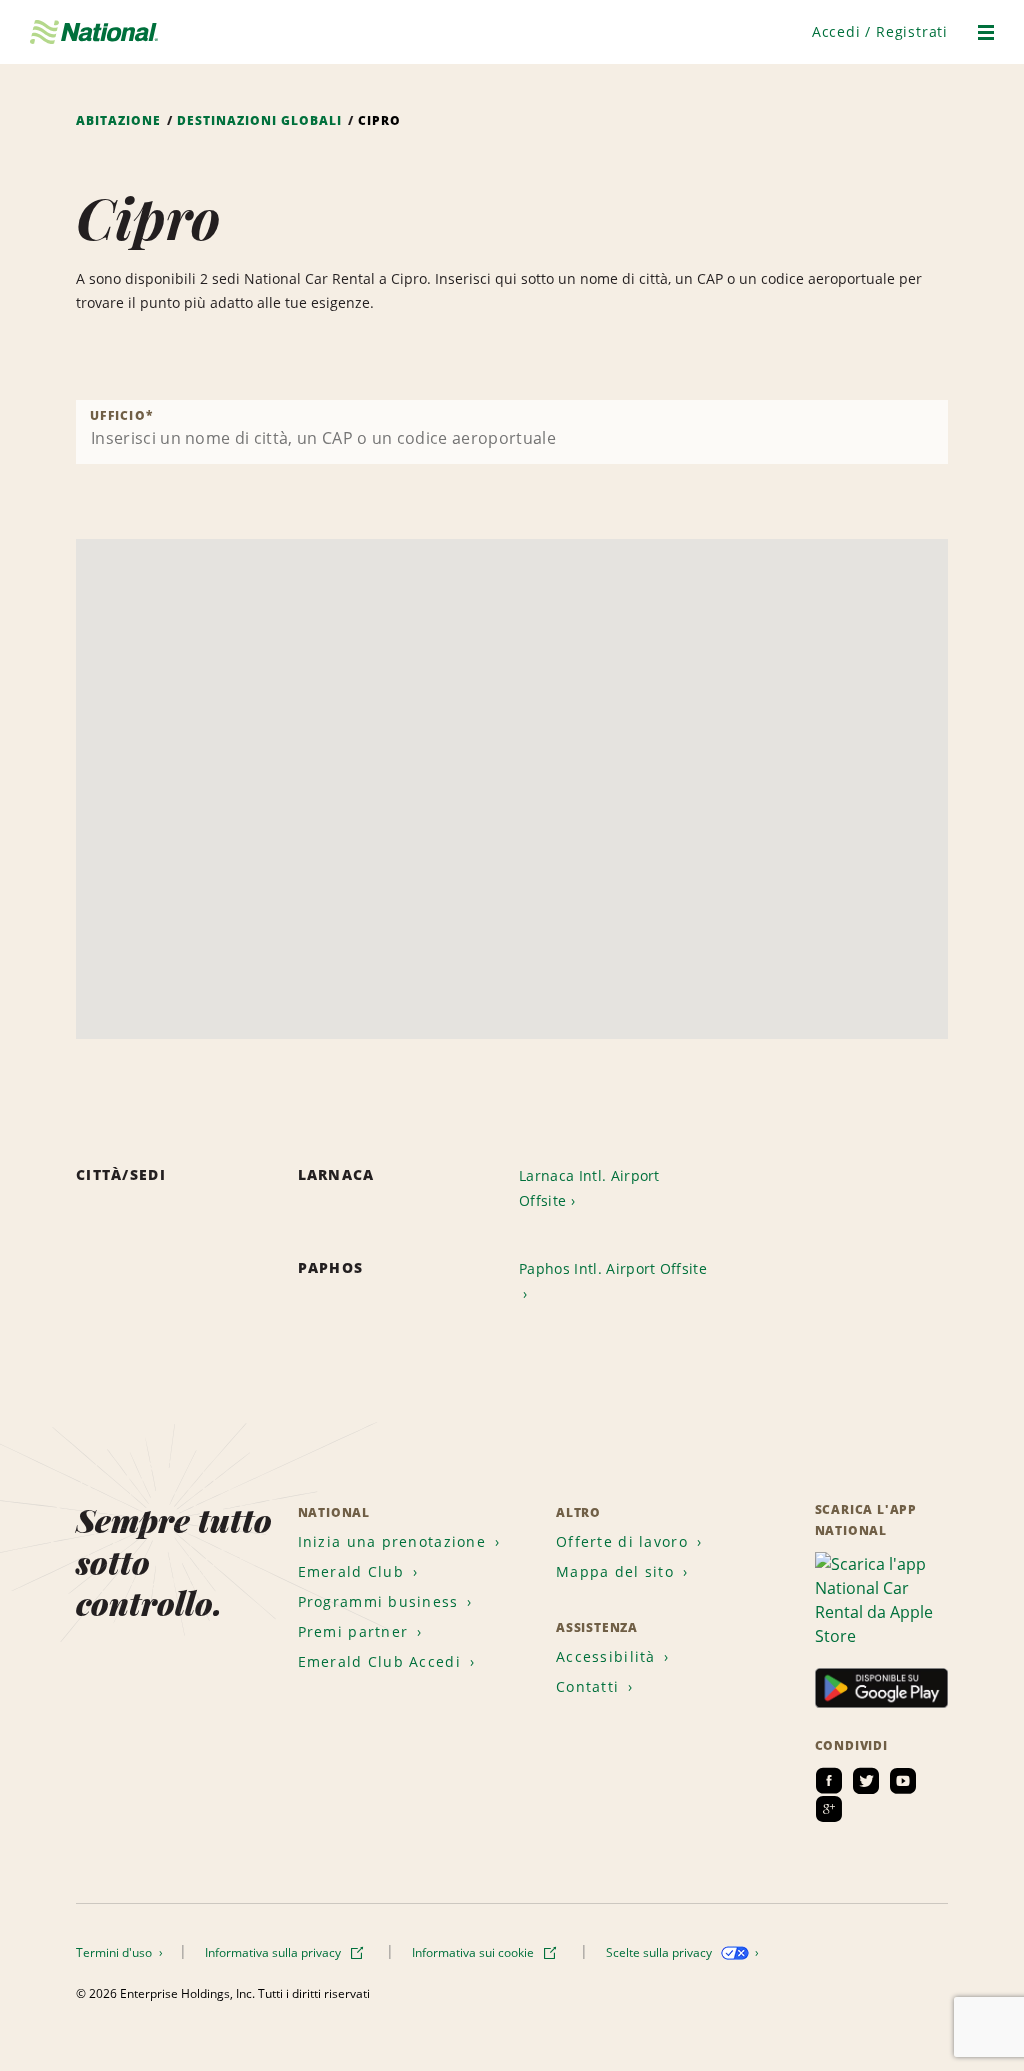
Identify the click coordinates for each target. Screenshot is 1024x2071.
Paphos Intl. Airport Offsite (613, 1268)
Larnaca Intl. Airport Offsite (589, 1188)
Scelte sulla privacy (660, 1952)
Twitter (866, 1781)
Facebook (829, 1781)
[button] (880, 31)
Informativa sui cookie (474, 1952)
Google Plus (829, 1809)
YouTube (903, 1781)
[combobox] (512, 432)
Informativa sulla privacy (274, 1952)
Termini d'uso (115, 1952)
